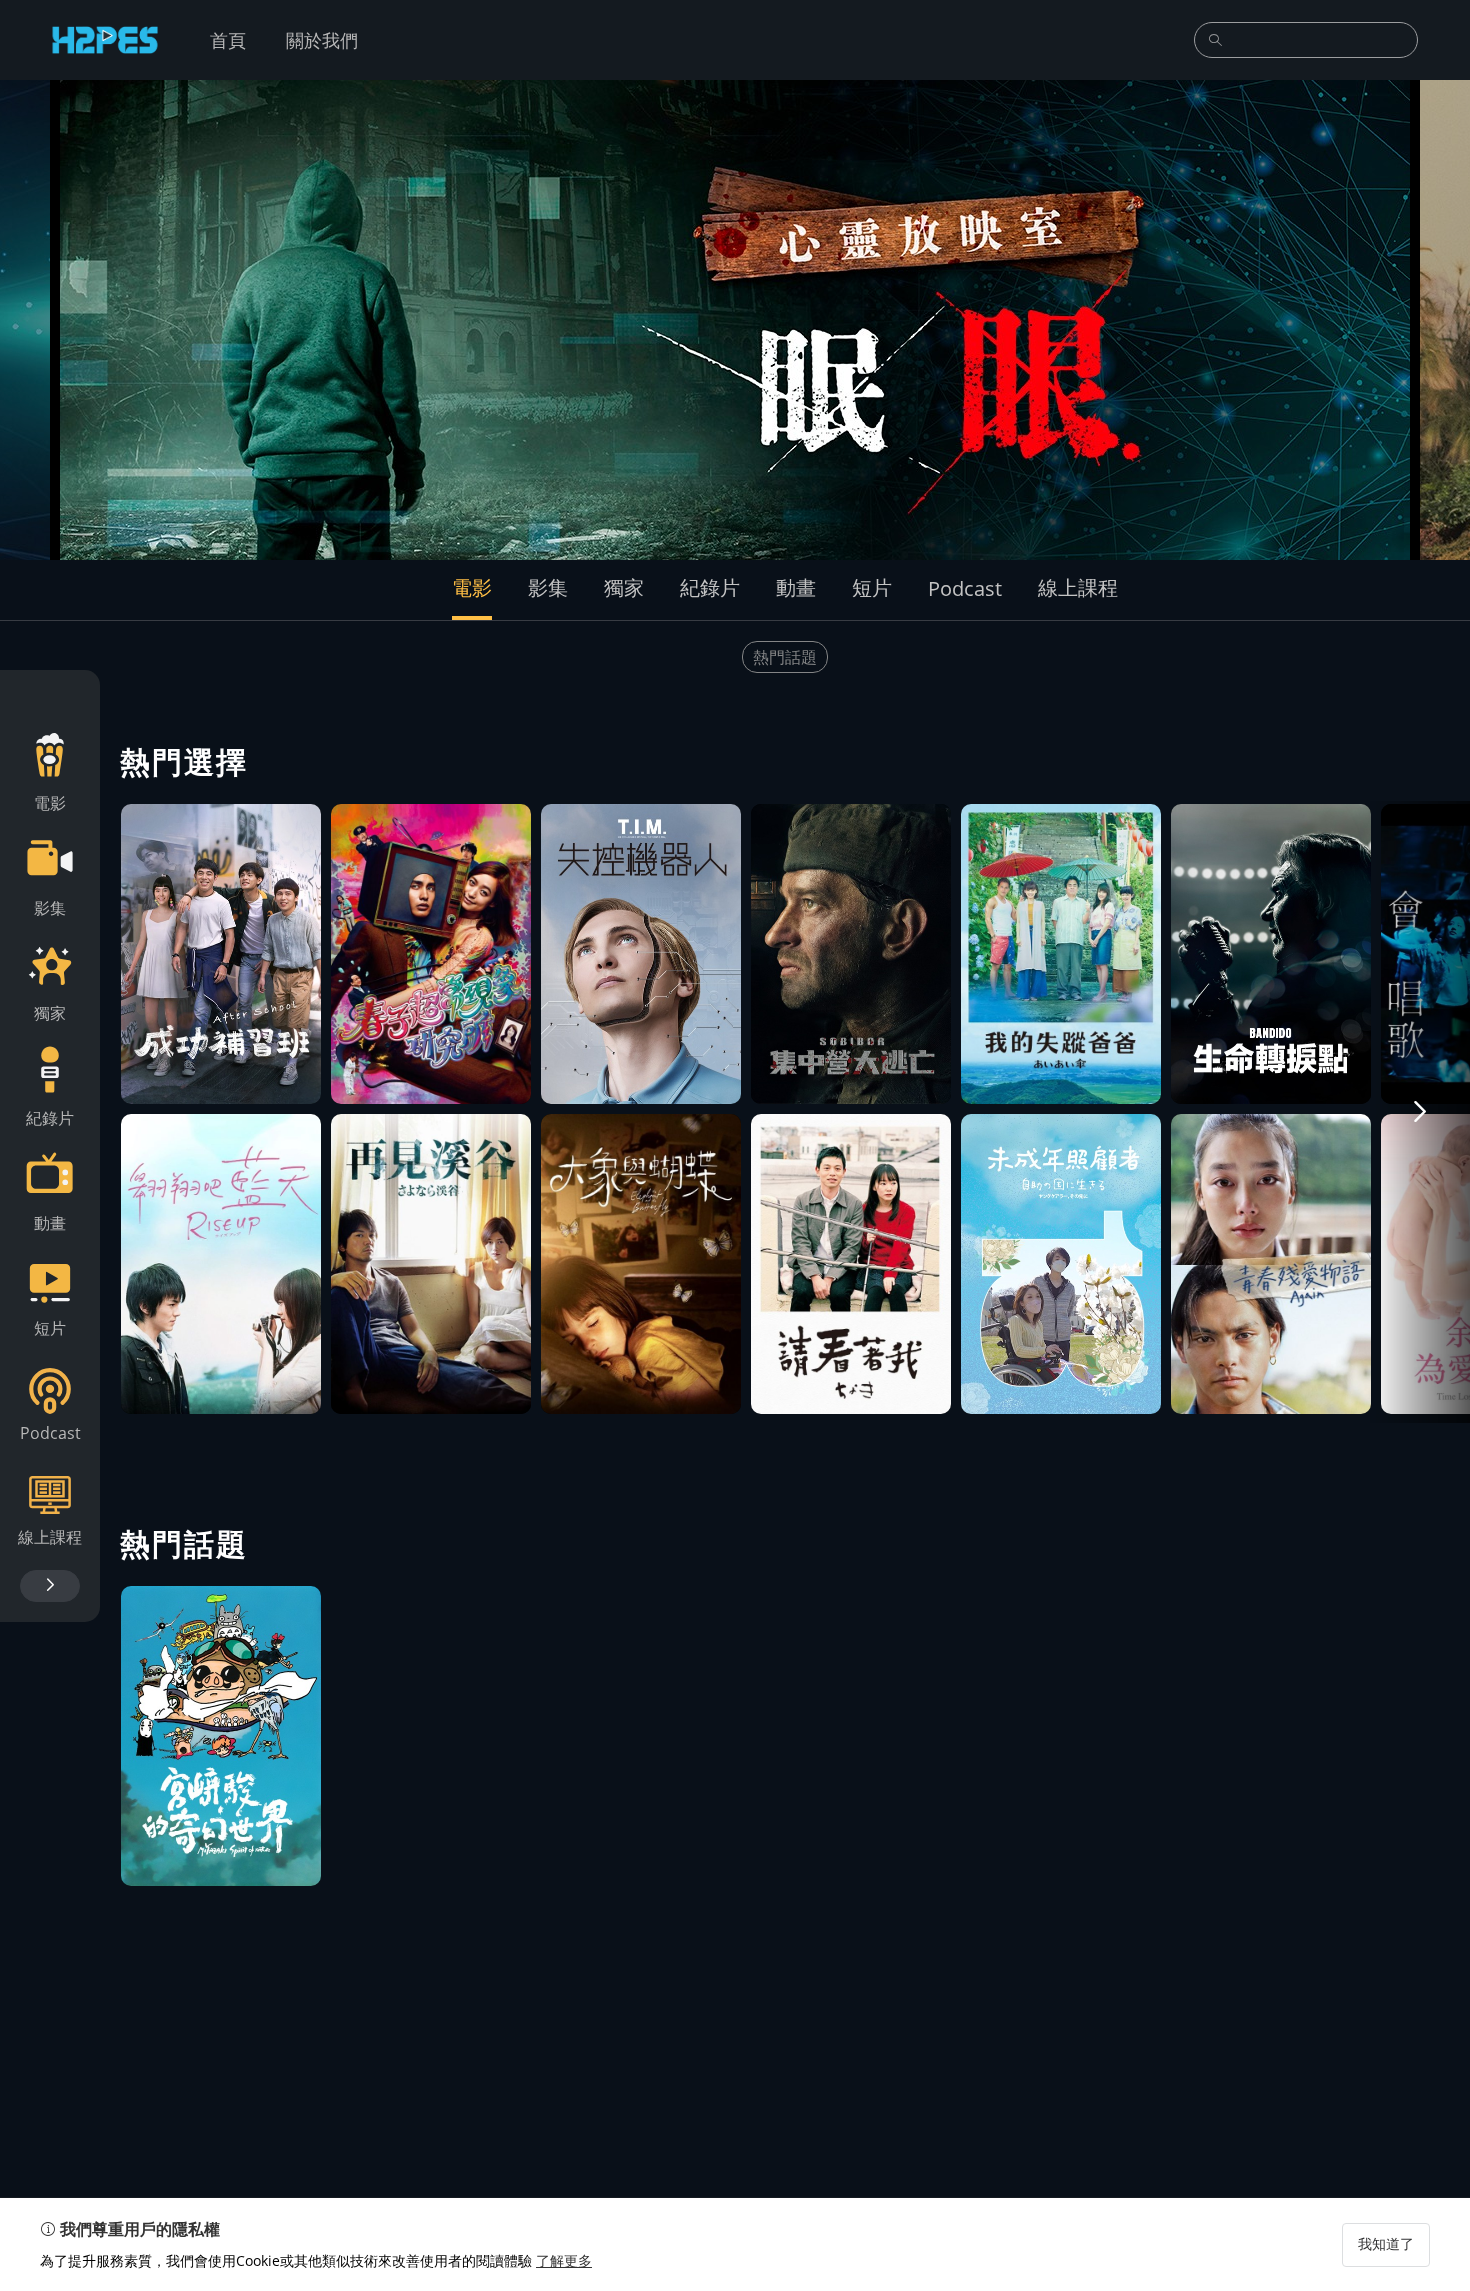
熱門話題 (785, 657)
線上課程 (1078, 587)
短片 (872, 587)
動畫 (796, 587)
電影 (472, 587)
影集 (548, 587)
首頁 (228, 40)
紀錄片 (710, 587)
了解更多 (564, 2260)
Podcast (965, 588)
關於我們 (322, 40)
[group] (735, 320)
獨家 (624, 587)
